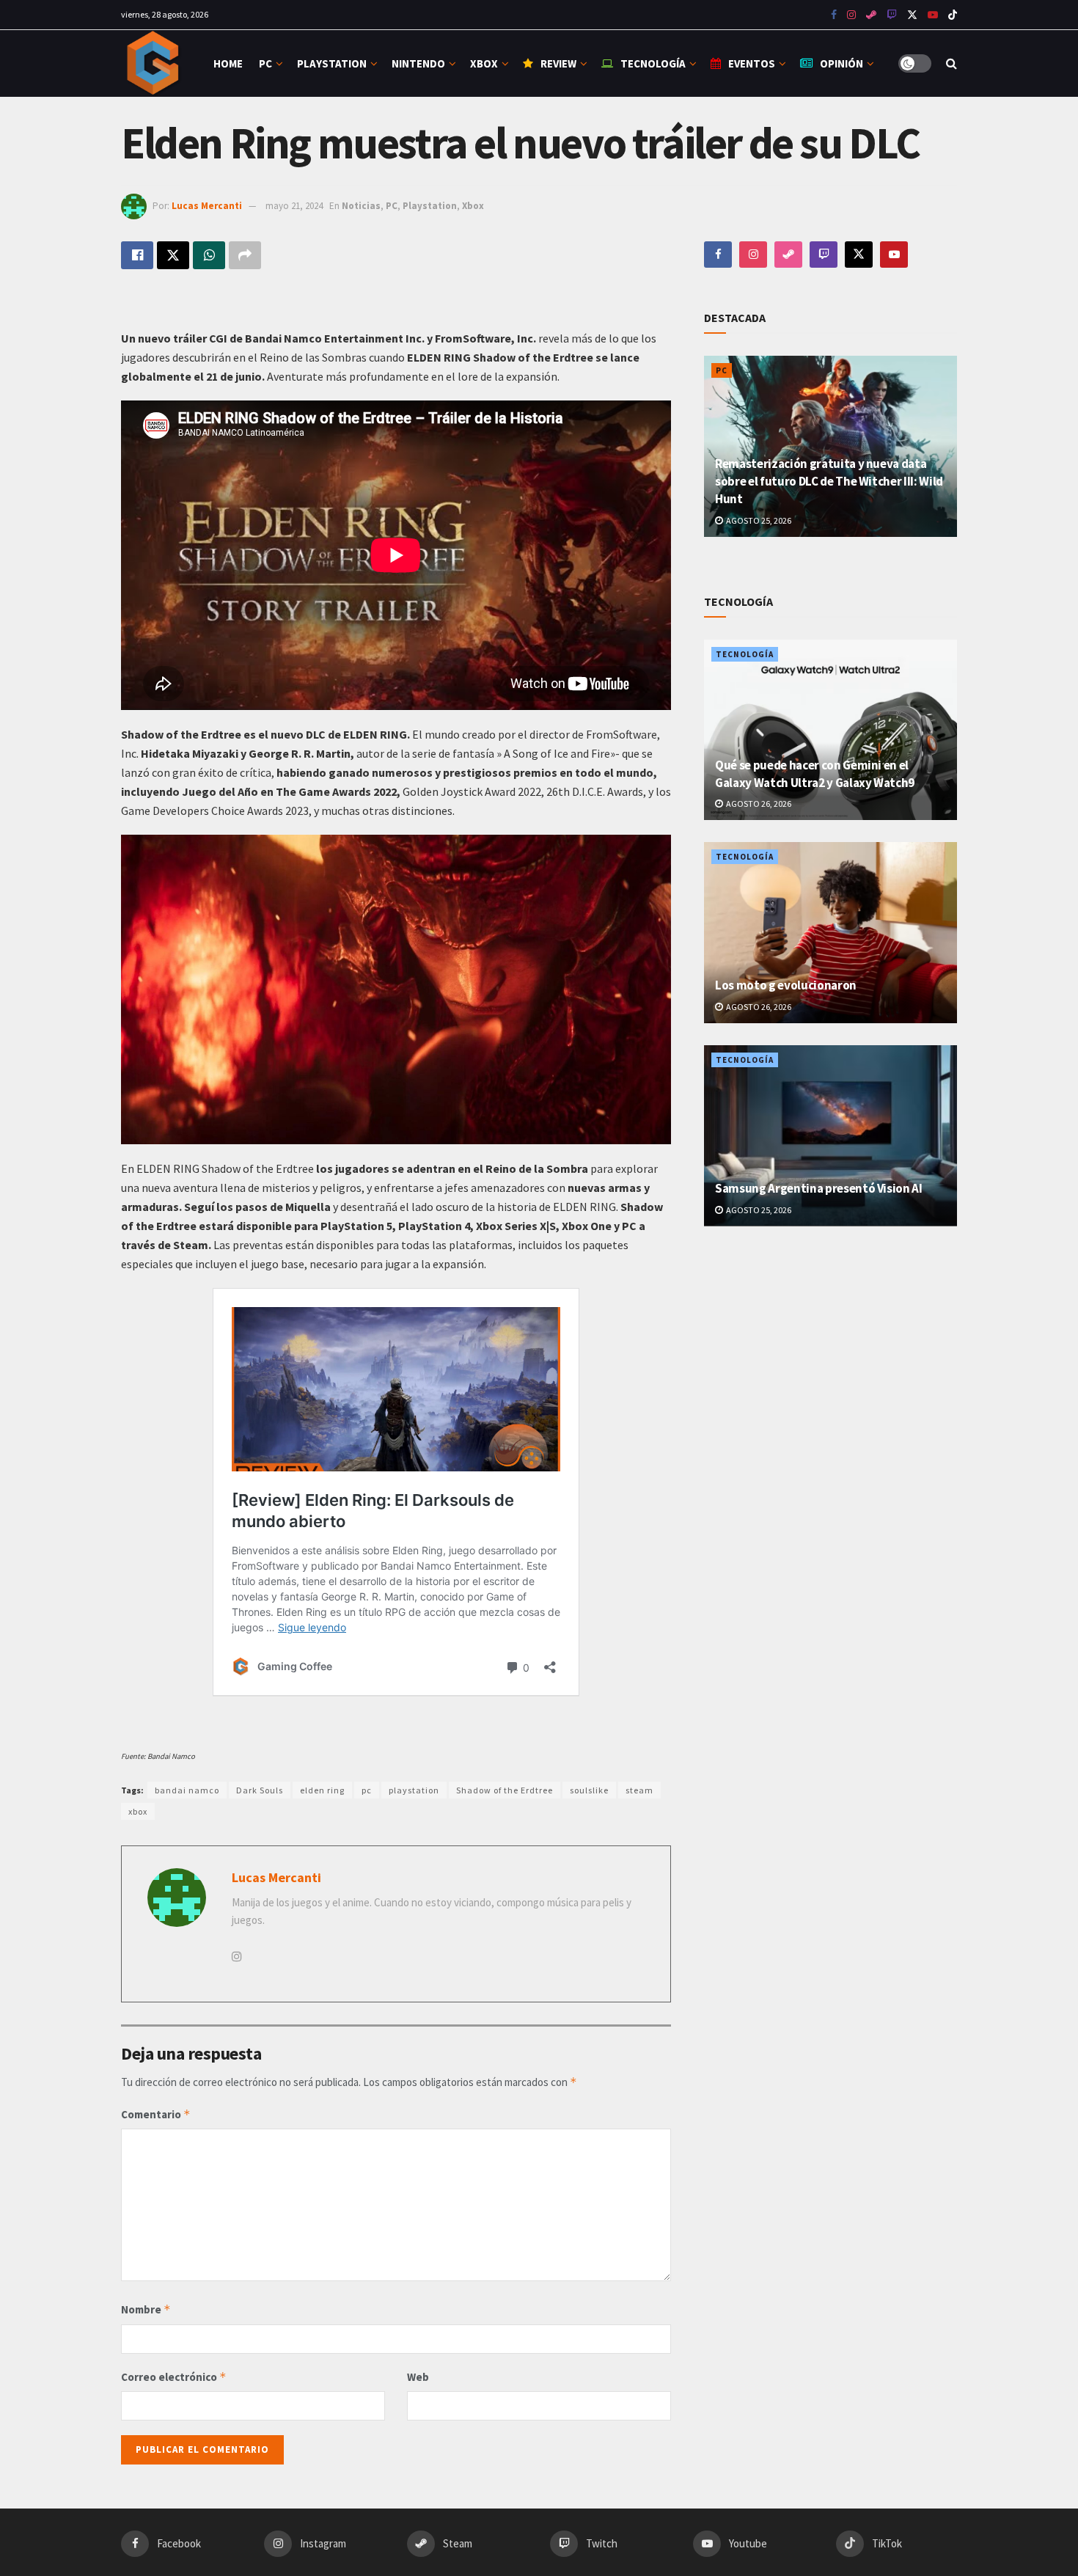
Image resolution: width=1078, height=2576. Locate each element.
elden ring (322, 1790)
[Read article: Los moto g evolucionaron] (830, 933)
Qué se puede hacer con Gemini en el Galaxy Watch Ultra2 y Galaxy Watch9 (815, 774)
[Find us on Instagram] (851, 15)
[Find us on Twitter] (912, 15)
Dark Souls (260, 1790)
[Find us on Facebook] (834, 15)
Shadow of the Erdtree (505, 1790)
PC (265, 63)
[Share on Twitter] (173, 255)
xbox (138, 1811)
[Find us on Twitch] (824, 255)
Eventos (752, 63)
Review (558, 63)
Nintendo (418, 63)
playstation (414, 1790)
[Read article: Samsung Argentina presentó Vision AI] (830, 1136)
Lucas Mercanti (207, 206)
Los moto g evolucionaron (786, 985)
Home (228, 63)
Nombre (146, 2309)
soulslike (589, 1790)
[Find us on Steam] (871, 15)
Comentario (156, 2114)
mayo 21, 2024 (294, 206)
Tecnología (653, 63)
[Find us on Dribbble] (788, 255)
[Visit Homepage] (154, 63)
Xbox (484, 63)
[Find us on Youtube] (892, 15)
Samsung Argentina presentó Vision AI (819, 1188)
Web (418, 2377)
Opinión (841, 63)
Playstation (332, 63)
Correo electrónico (174, 2377)
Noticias (361, 206)
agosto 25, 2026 (758, 520)
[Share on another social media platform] (245, 255)
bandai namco (187, 1790)
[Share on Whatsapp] (209, 255)
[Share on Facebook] (137, 255)
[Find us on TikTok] (953, 15)
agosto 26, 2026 (758, 804)
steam (639, 1790)
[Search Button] (951, 63)
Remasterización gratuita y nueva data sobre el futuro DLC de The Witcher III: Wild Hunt (829, 481)
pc (367, 1790)
